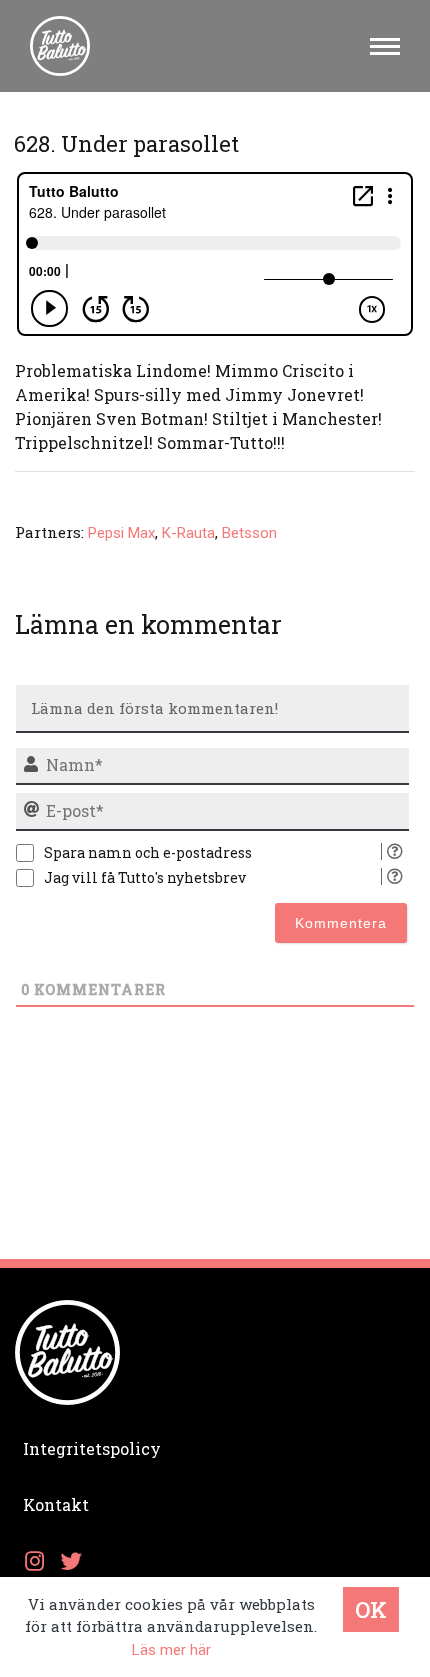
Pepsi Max (121, 533)
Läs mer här (171, 1650)
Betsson (249, 533)
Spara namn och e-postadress (148, 852)
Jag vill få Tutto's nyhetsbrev (145, 877)
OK (371, 1609)
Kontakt (56, 1504)
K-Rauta (188, 533)
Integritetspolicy (92, 1448)
